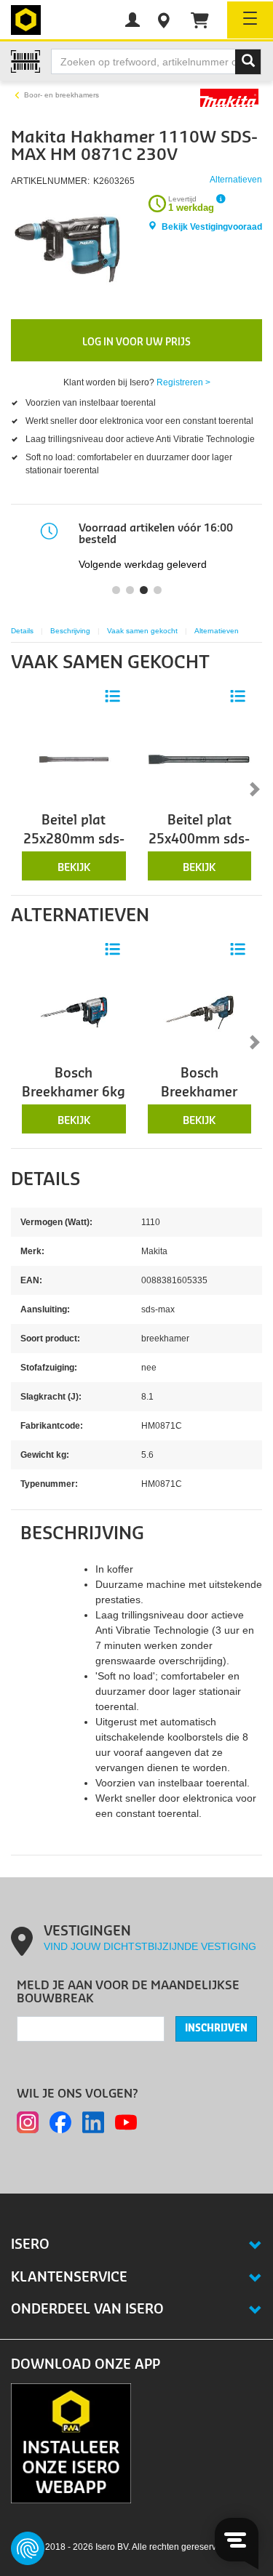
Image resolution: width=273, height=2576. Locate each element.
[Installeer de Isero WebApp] (71, 2442)
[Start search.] (248, 62)
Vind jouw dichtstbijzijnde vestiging (150, 1946)
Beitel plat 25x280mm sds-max (74, 840)
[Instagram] (28, 2122)
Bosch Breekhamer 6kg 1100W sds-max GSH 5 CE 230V (74, 1102)
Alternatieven (217, 631)
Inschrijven (216, 2029)
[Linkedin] (93, 2122)
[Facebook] (60, 2122)
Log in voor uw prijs (136, 342)
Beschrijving (70, 631)
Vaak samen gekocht (142, 631)
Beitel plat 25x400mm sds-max (199, 840)
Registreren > (183, 382)
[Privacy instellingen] (28, 2548)
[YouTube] (126, 2122)
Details (22, 631)
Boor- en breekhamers (62, 95)
